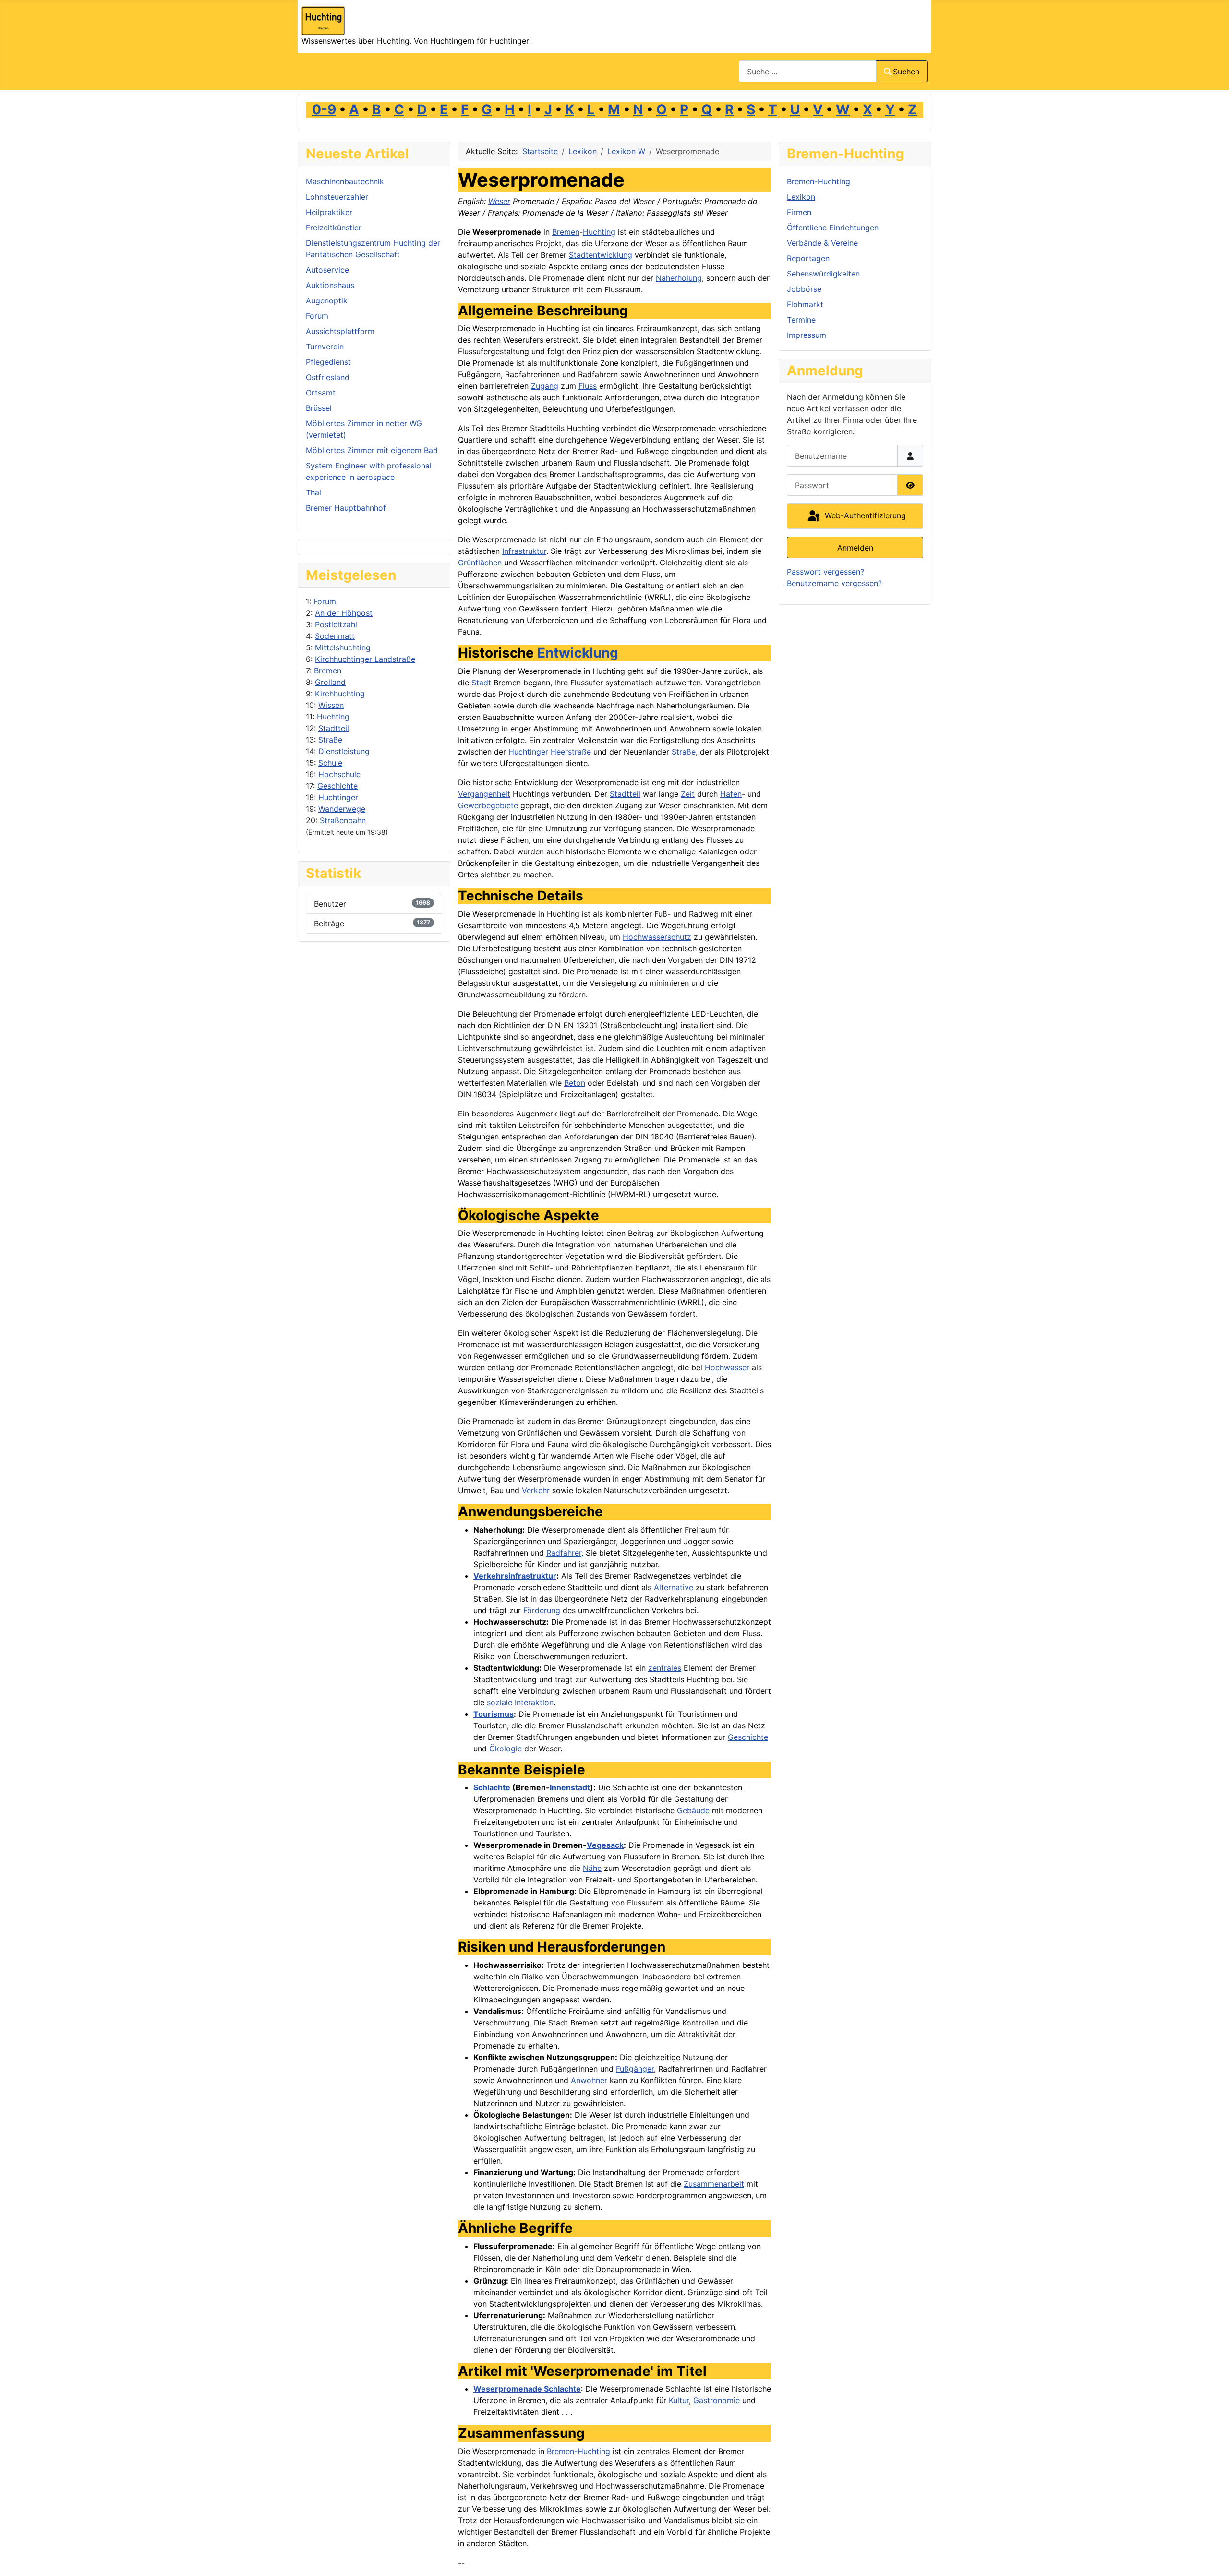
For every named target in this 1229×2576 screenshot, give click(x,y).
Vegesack (605, 1845)
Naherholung (679, 278)
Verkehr (536, 1490)
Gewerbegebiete (488, 805)
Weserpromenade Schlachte (527, 2389)
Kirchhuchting (340, 694)
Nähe (592, 1868)
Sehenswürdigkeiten (823, 274)
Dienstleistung (344, 751)
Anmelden (855, 548)
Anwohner (589, 2080)
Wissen (331, 705)
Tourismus (494, 1714)
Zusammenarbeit (714, 2184)
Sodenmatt (335, 636)
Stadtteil (334, 728)
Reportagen (808, 258)
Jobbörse (804, 289)
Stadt (481, 683)
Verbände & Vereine (822, 243)
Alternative (674, 1587)
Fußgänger (635, 2069)
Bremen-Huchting (578, 2451)
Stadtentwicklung (601, 255)
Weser (499, 201)
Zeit (688, 794)
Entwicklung (578, 653)
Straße (330, 740)
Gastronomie (717, 2400)
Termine (801, 320)
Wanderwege (342, 809)
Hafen (731, 794)
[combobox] (807, 71)
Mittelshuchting (343, 647)
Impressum (807, 335)
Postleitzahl (336, 624)
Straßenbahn (343, 820)
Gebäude (693, 1810)
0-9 (324, 109)
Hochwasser (727, 1367)
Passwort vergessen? (825, 572)
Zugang (545, 386)
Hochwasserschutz (657, 937)
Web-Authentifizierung (864, 515)
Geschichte (337, 786)
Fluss (588, 386)
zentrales (665, 1668)
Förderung (542, 1610)
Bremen (328, 671)
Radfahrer (564, 1553)
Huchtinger (338, 797)
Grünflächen (480, 563)
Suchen (906, 72)
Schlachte (492, 1787)
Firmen (799, 212)
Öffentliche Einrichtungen (833, 228)
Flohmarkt (805, 304)
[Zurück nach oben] (1212, 2558)
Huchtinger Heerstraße (550, 752)
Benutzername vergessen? (834, 583)
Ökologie (506, 1749)
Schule (330, 763)
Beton (575, 1083)
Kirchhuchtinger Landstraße (365, 659)
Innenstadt (570, 1787)
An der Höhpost (344, 613)
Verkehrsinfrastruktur (515, 1576)
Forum (325, 601)
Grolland (330, 682)
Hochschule (339, 774)
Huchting (333, 717)
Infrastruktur (524, 551)
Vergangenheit (484, 794)
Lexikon (801, 197)
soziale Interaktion (520, 1702)
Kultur (679, 2400)
